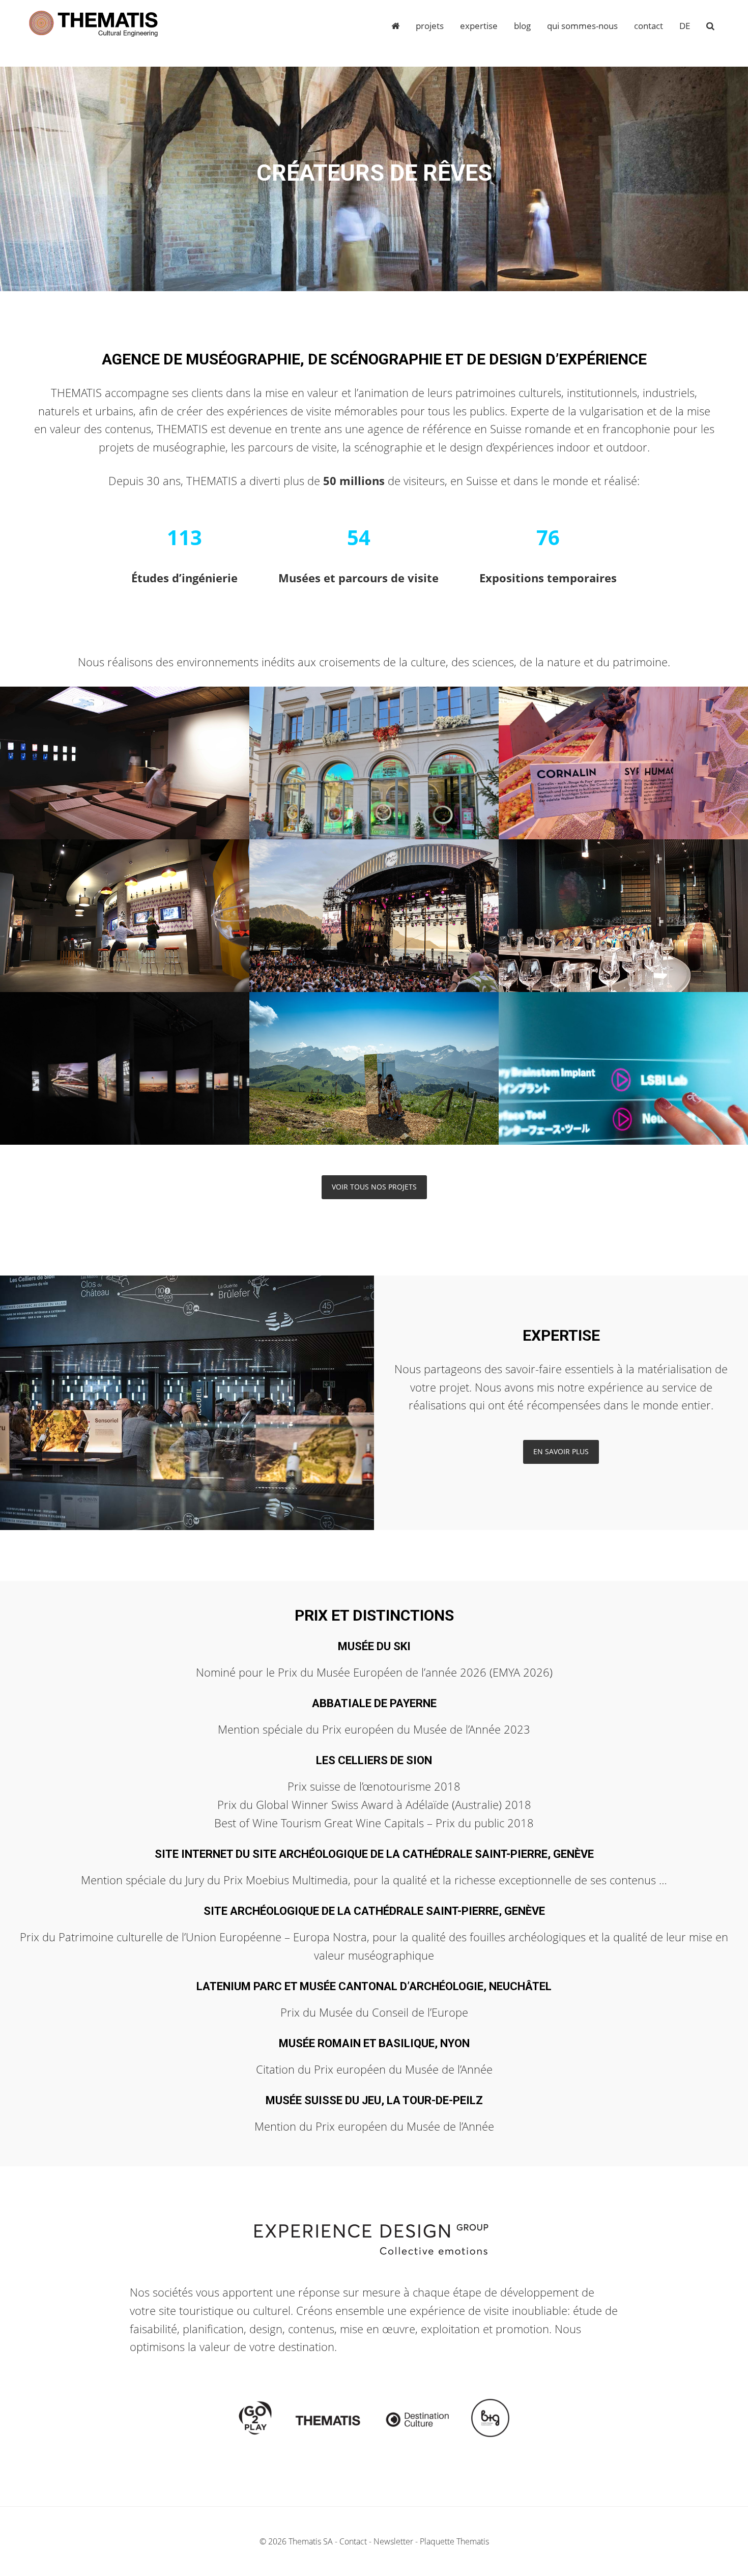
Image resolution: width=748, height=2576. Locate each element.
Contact (353, 2541)
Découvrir (125, 783)
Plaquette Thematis (454, 2541)
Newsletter (393, 2541)
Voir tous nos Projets (374, 1187)
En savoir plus (561, 1451)
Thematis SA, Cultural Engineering (94, 24)
